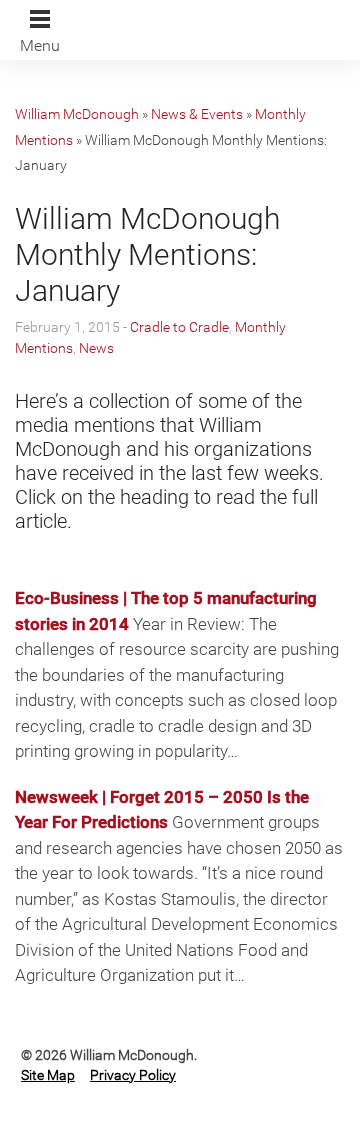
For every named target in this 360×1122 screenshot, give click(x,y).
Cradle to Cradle (179, 327)
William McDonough (77, 114)
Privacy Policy (133, 1075)
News (96, 348)
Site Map (48, 1075)
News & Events (197, 114)
